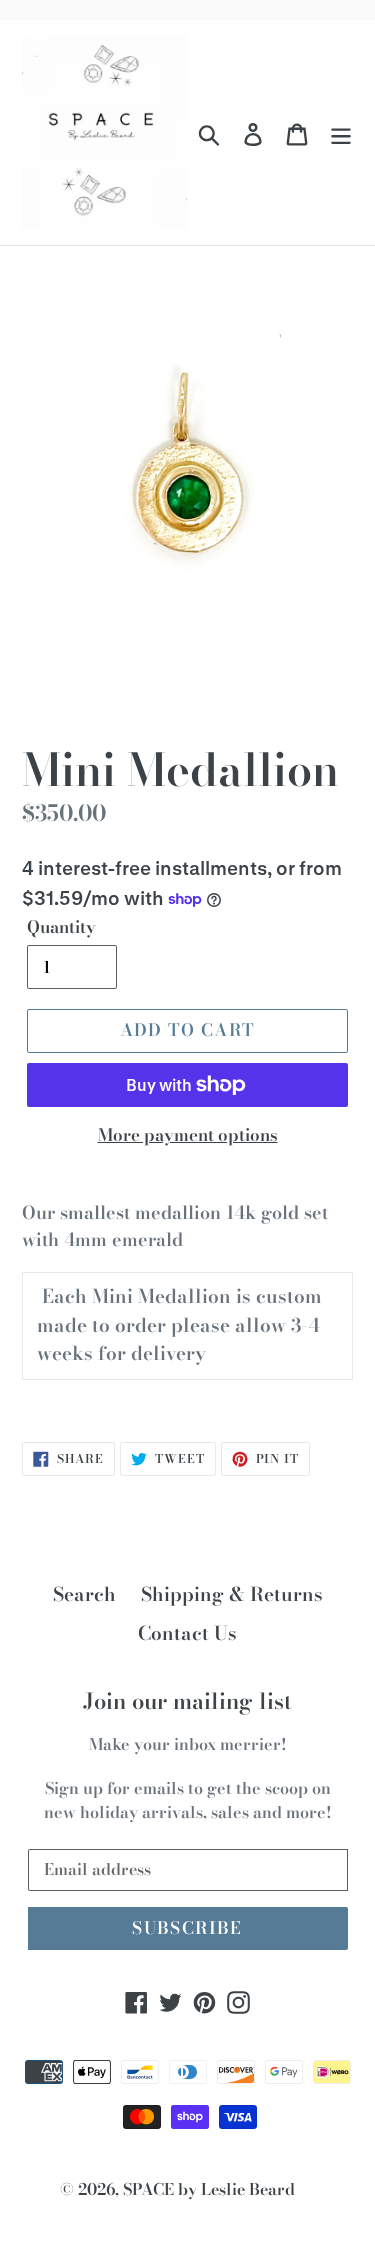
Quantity (61, 927)
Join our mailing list (187, 1701)
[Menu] (341, 132)
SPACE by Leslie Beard (209, 2189)
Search (84, 1594)
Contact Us (187, 1633)
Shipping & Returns (232, 1594)
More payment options (188, 1135)
